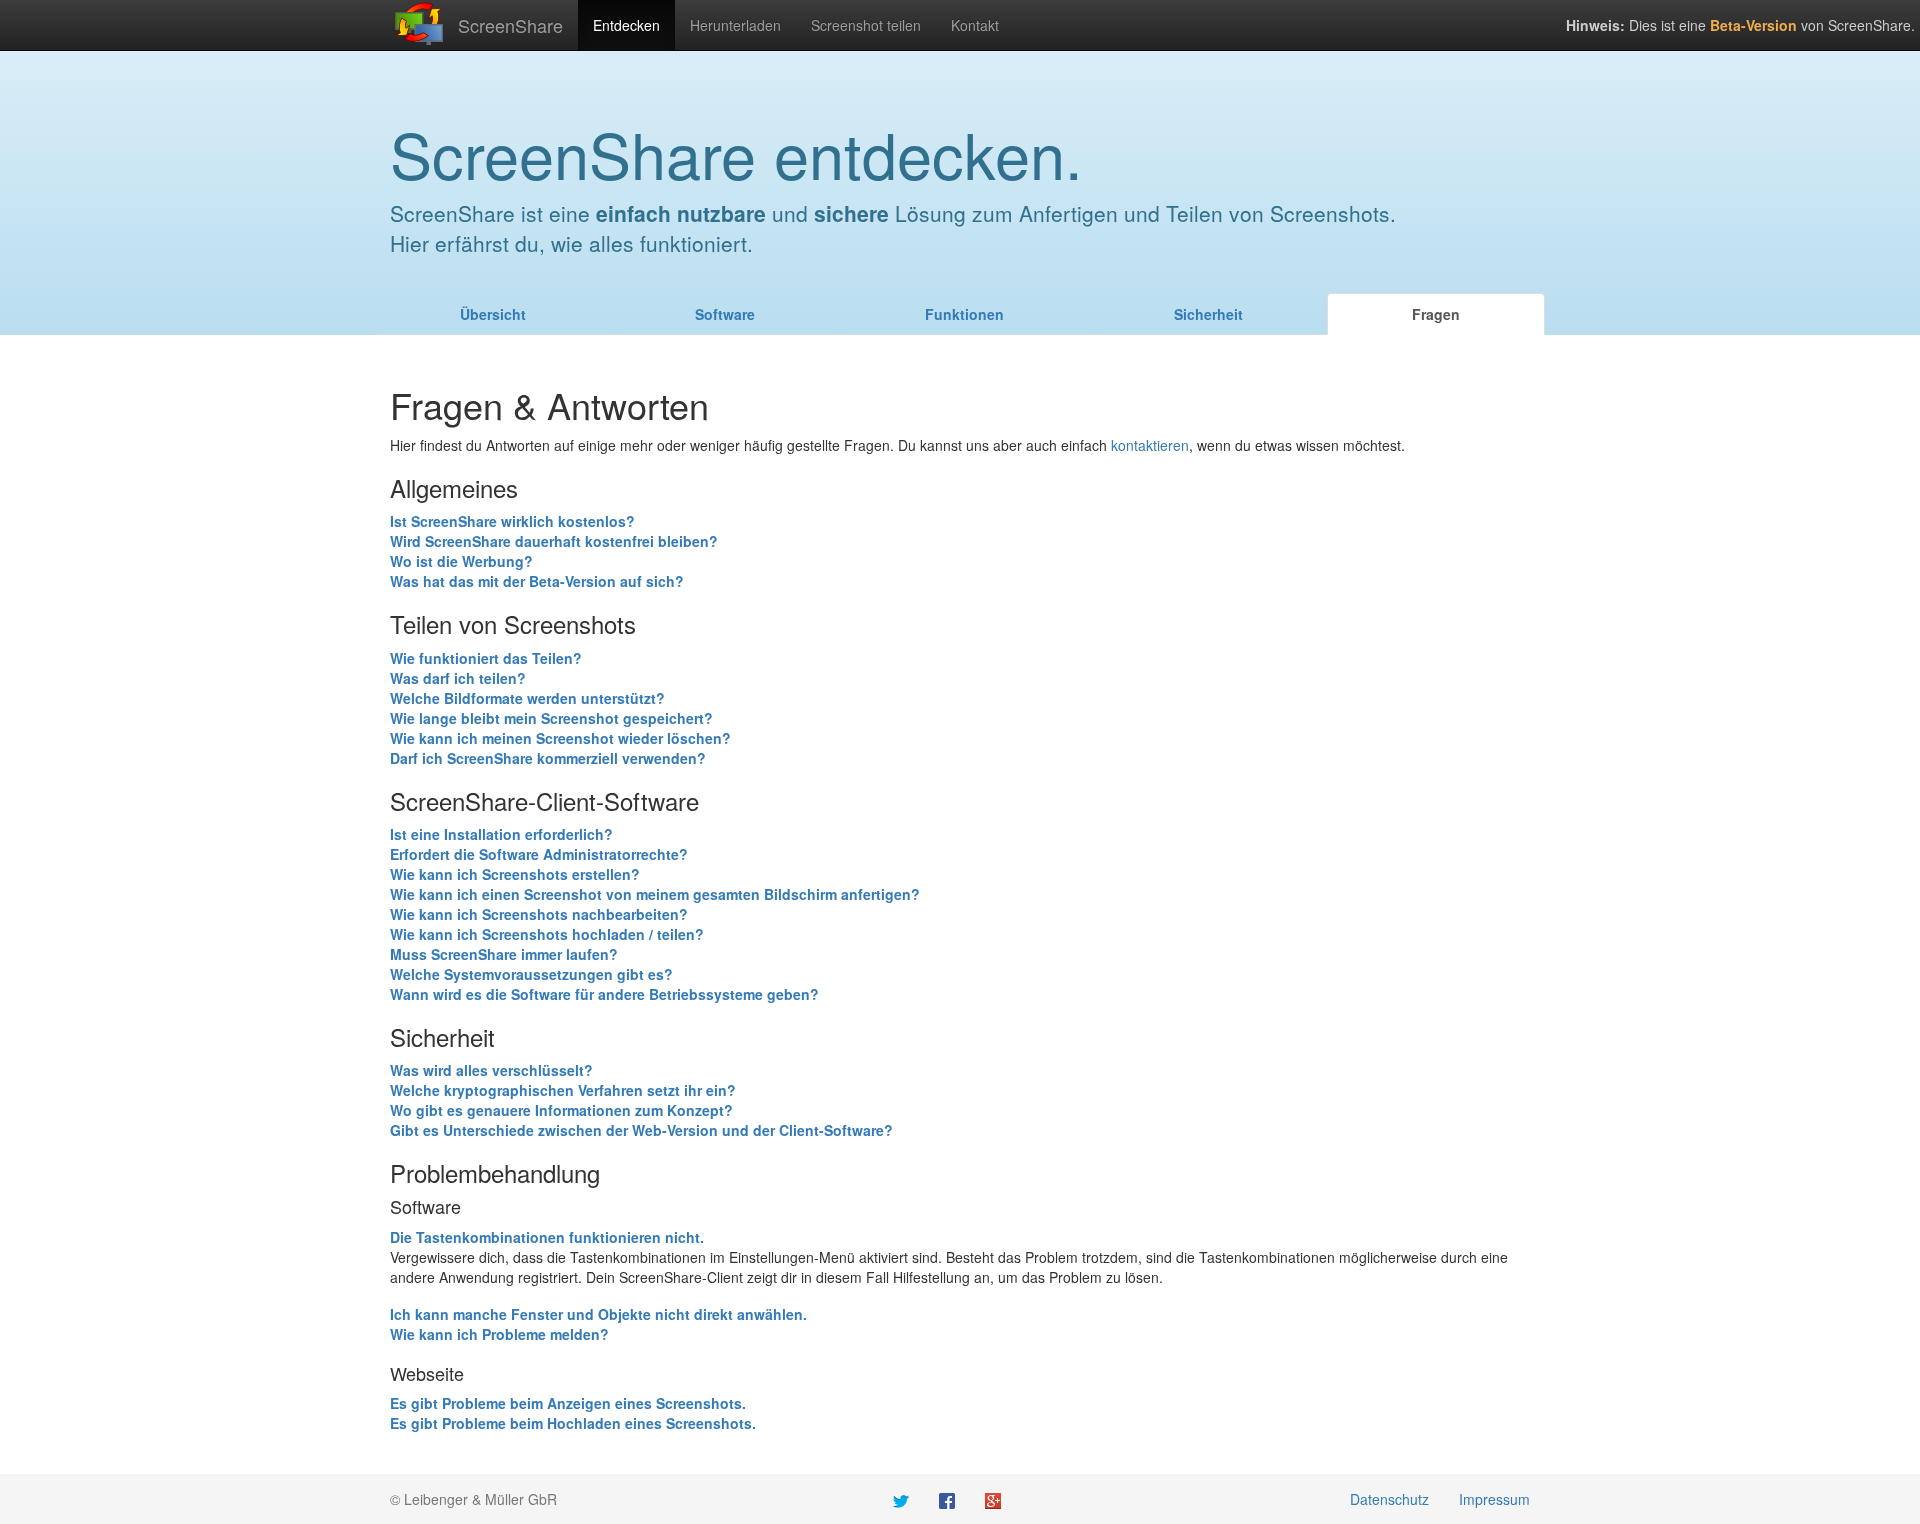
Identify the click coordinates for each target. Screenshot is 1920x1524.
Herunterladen (735, 25)
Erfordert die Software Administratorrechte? (539, 854)
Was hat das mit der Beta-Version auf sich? (537, 581)
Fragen (1436, 314)
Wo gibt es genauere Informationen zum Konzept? (561, 1110)
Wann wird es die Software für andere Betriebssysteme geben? (604, 994)
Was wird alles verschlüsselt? (491, 1070)
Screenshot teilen (866, 25)
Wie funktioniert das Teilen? (486, 658)
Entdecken (626, 25)
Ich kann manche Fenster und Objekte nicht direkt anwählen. (598, 1314)
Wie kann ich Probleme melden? (499, 1334)
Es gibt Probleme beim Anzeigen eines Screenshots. (568, 1403)
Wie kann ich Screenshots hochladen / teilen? (547, 934)
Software (725, 314)
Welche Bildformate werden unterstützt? (527, 698)
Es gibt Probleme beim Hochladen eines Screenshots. (573, 1423)
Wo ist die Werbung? (461, 561)
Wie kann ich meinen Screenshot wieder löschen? (560, 738)
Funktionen (964, 314)
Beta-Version (1753, 25)
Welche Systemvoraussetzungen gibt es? (531, 974)
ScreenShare (510, 25)
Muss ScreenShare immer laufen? (504, 954)
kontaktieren (1150, 445)
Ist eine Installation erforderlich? (501, 834)
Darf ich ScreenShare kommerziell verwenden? (548, 758)
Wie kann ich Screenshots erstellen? (515, 874)
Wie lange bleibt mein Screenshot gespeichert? (551, 718)
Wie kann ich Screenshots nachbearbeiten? (539, 914)
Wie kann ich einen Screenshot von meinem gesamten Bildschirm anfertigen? (655, 894)
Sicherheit (1208, 314)
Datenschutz (1389, 1499)
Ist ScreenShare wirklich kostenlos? (512, 521)
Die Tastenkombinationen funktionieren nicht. (547, 1237)
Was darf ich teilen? (458, 678)
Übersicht (493, 314)
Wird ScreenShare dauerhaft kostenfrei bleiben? (554, 541)
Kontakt (975, 25)
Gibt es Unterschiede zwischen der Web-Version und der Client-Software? (641, 1130)
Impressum (1494, 1499)
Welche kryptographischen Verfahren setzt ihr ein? (563, 1090)
